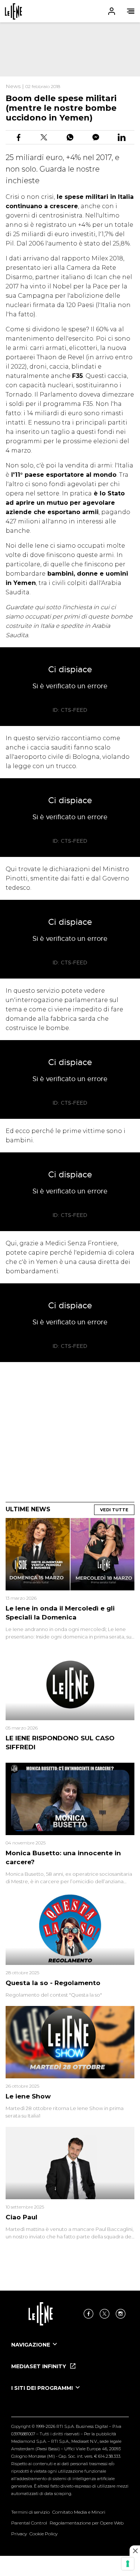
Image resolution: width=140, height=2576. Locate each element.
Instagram (121, 2314)
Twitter (105, 2314)
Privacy (19, 2534)
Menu (131, 11)
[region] (70, 49)
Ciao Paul (21, 2217)
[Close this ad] (135, 2551)
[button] (70, 11)
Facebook (88, 2314)
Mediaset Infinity (39, 2366)
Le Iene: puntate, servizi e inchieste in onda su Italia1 (13, 11)
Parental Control (29, 2523)
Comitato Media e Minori (79, 2512)
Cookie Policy (43, 2534)
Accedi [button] (112, 11)
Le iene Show (28, 2096)
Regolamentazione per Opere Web (87, 2523)
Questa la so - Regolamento (53, 1983)
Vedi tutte (114, 1510)
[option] (70, 2351)
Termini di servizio (30, 2512)
